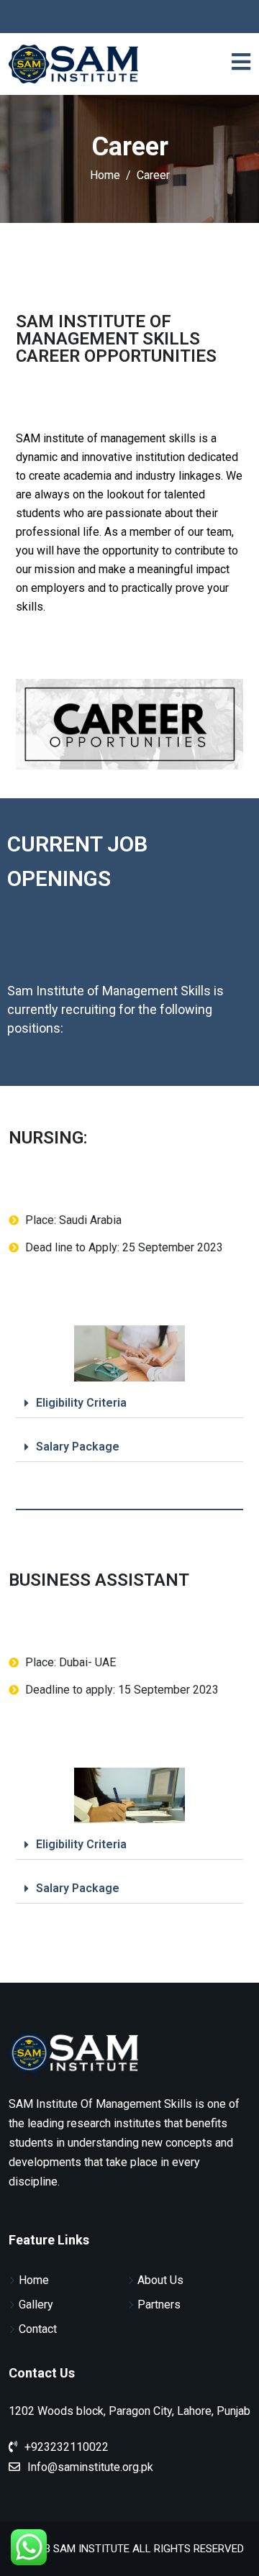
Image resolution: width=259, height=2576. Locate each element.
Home (34, 2280)
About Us (160, 2280)
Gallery (36, 2305)
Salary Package (78, 1447)
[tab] (129, 1403)
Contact (38, 2329)
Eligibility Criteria (81, 1403)
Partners (159, 2305)
